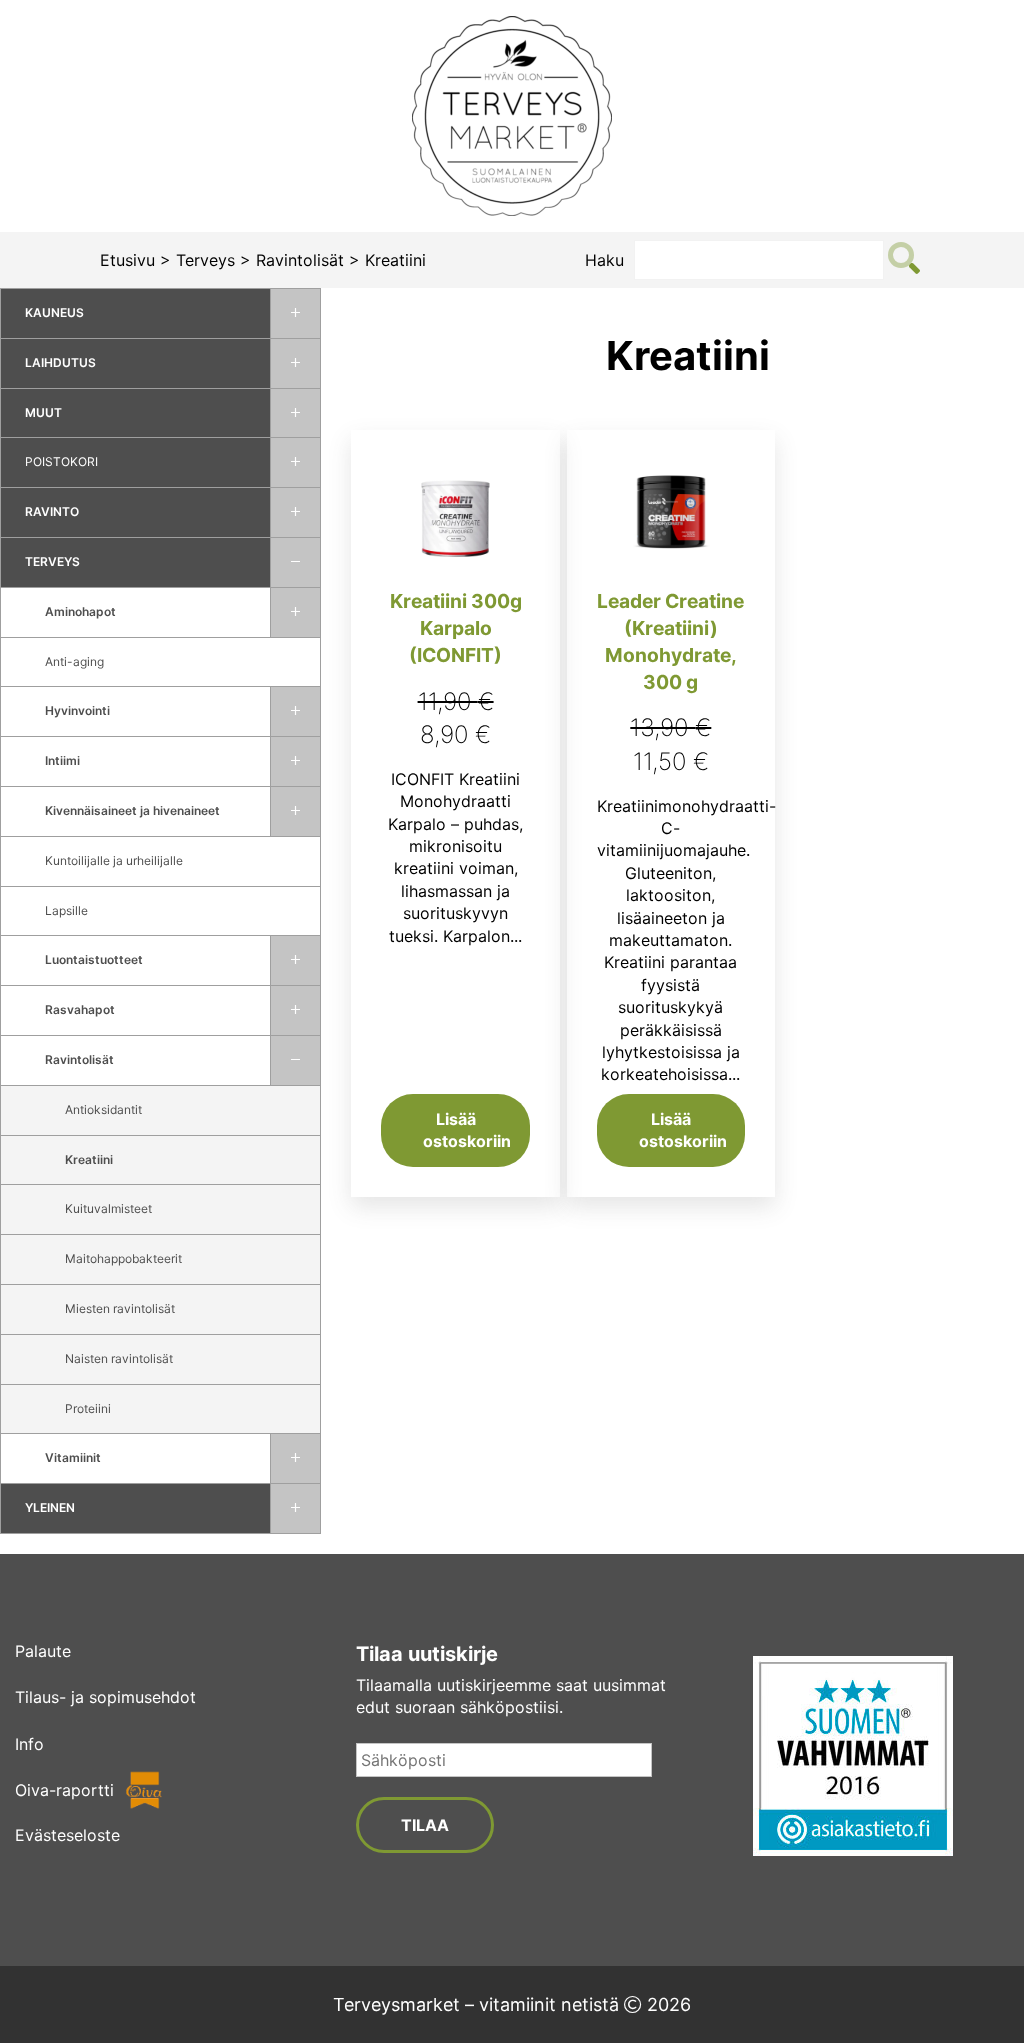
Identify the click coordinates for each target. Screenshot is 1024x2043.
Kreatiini (89, 1159)
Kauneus (54, 312)
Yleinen (50, 1507)
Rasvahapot (80, 1009)
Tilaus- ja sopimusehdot (105, 1697)
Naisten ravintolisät (119, 1358)
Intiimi (62, 760)
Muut (43, 412)
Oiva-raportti (64, 1790)
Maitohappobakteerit (123, 1258)
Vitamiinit (73, 1457)
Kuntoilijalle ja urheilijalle (114, 860)
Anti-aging (74, 661)
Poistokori (61, 461)
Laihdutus (60, 362)
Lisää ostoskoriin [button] (467, 1130)
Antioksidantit (103, 1109)
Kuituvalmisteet (108, 1208)
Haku (604, 260)
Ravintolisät (300, 260)
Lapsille (66, 910)
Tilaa (425, 1825)
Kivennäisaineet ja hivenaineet (132, 810)
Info (29, 1744)
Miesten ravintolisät (120, 1308)
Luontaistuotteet (94, 959)
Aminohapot (80, 611)
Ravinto (52, 511)
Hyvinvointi (77, 710)
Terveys (205, 260)
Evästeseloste (67, 1835)
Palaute (43, 1651)
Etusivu (127, 260)
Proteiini (88, 1408)
